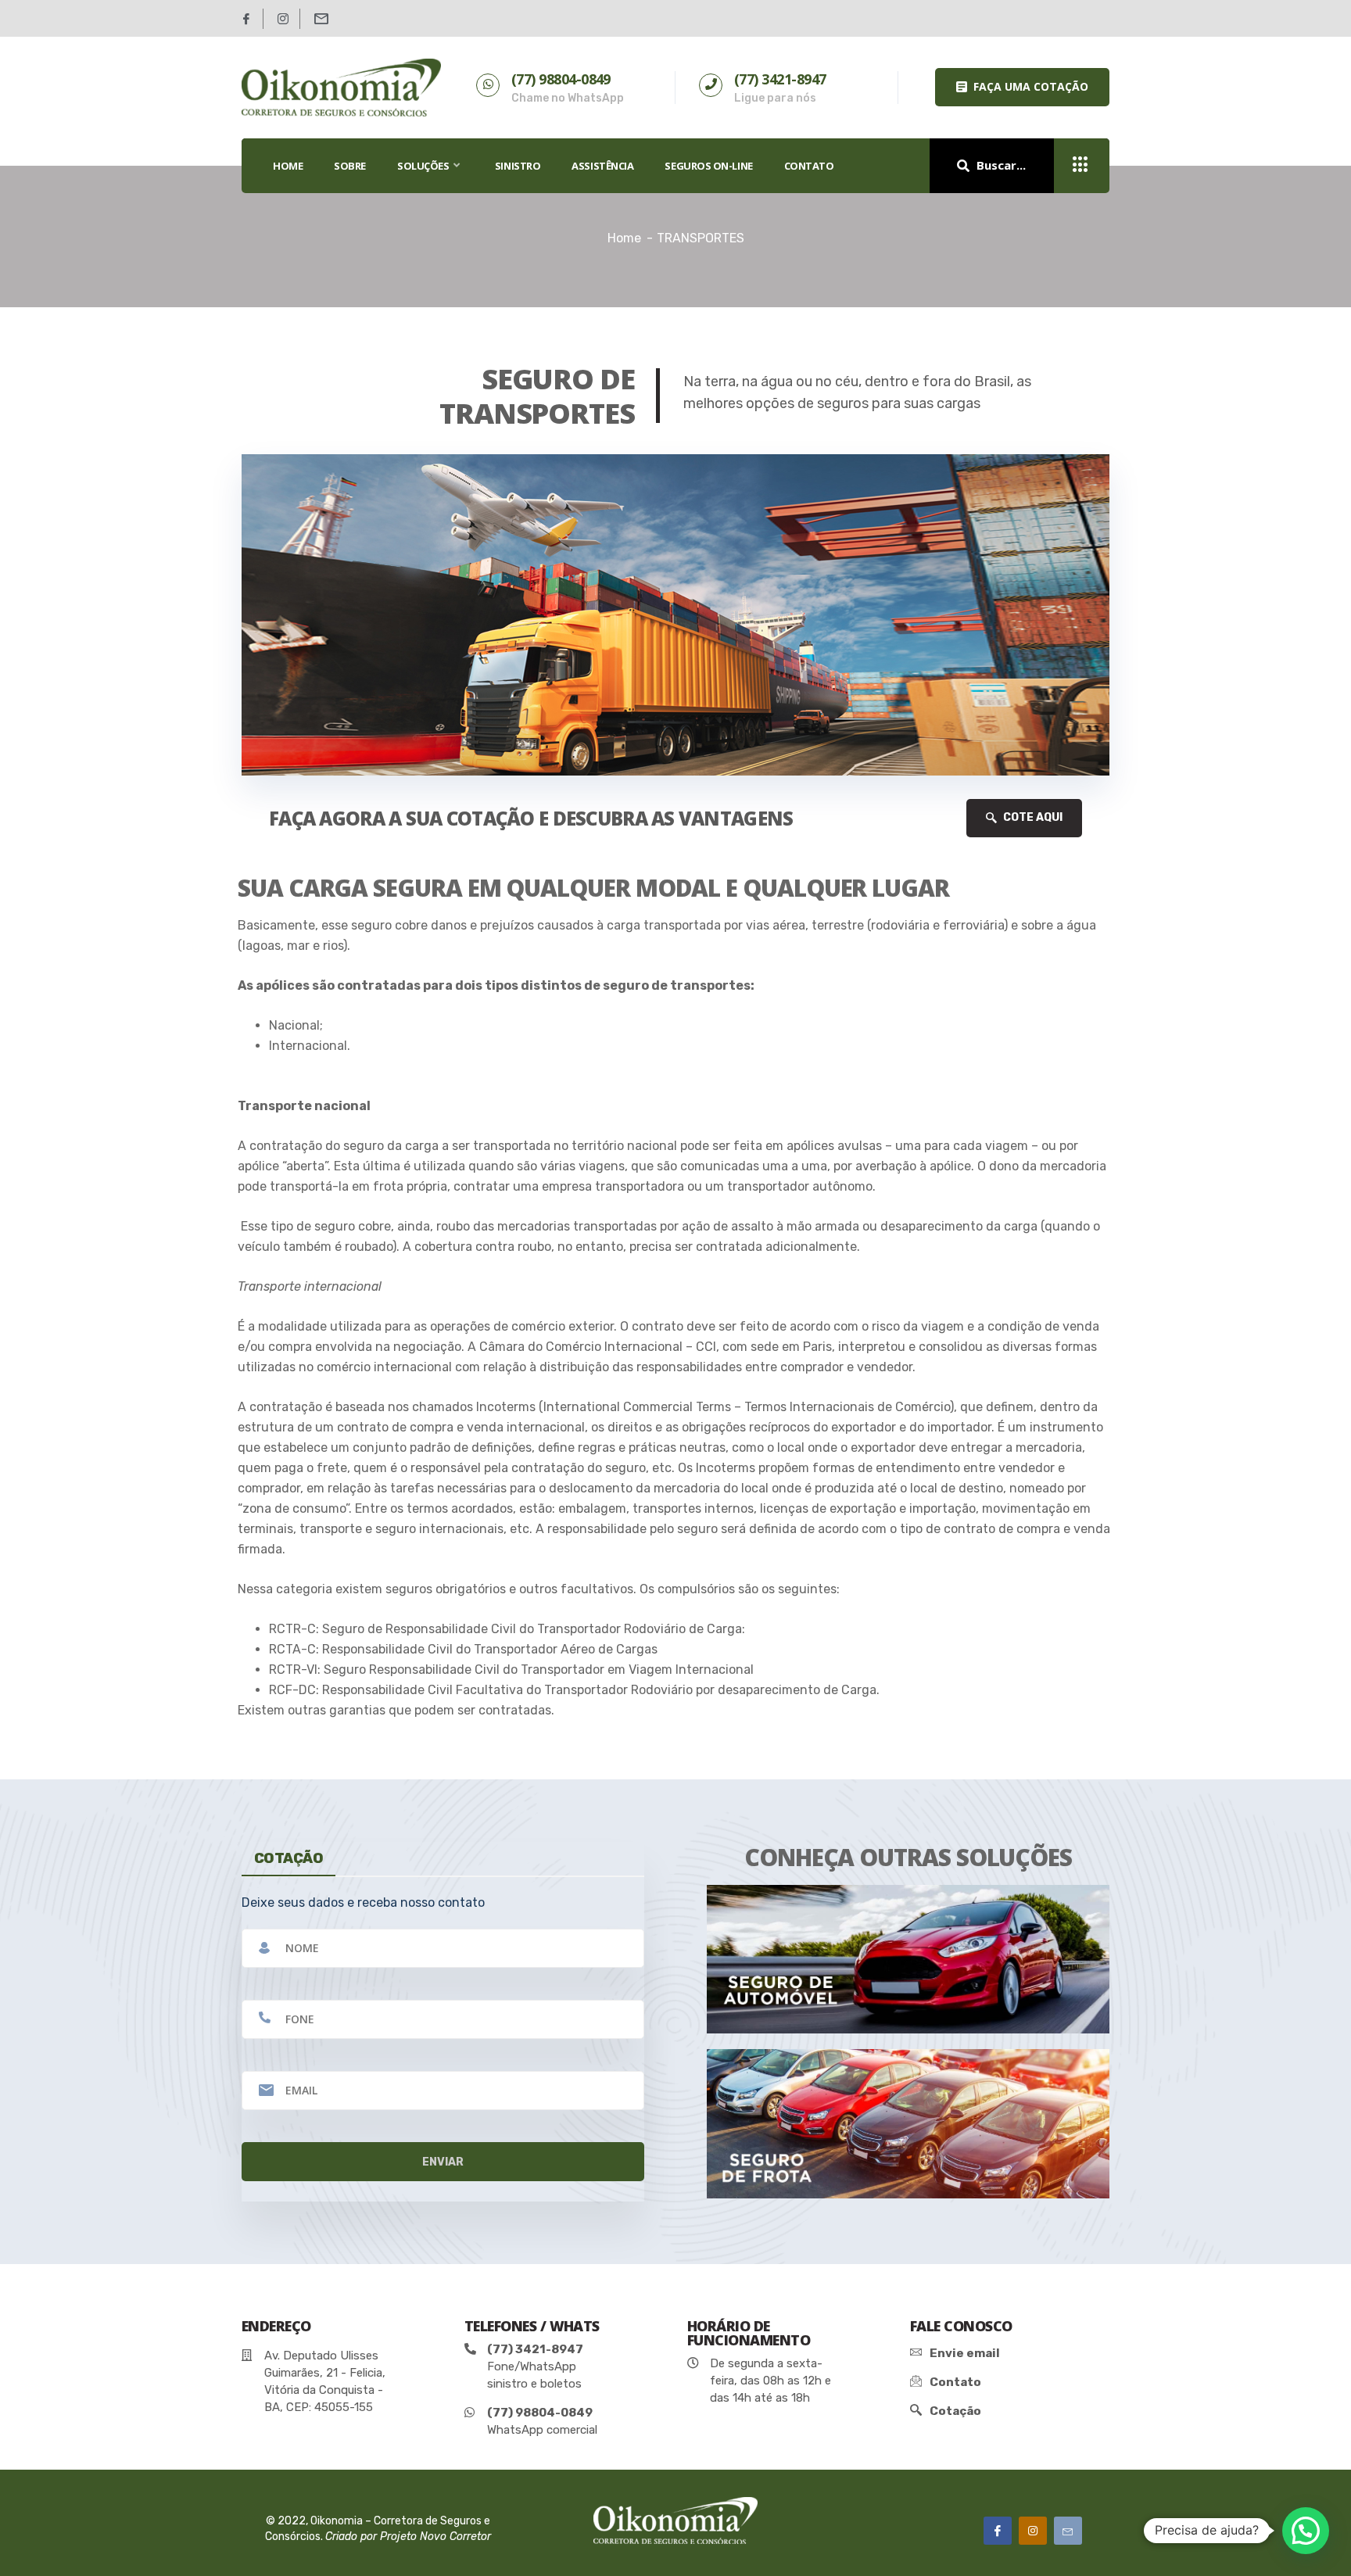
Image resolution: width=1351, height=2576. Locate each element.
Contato (809, 166)
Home (624, 238)
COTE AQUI (1032, 817)
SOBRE (350, 166)
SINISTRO (518, 166)
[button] (1022, 87)
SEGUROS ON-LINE (708, 166)
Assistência (602, 166)
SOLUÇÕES (423, 166)
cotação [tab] (288, 1858)
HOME (288, 166)
